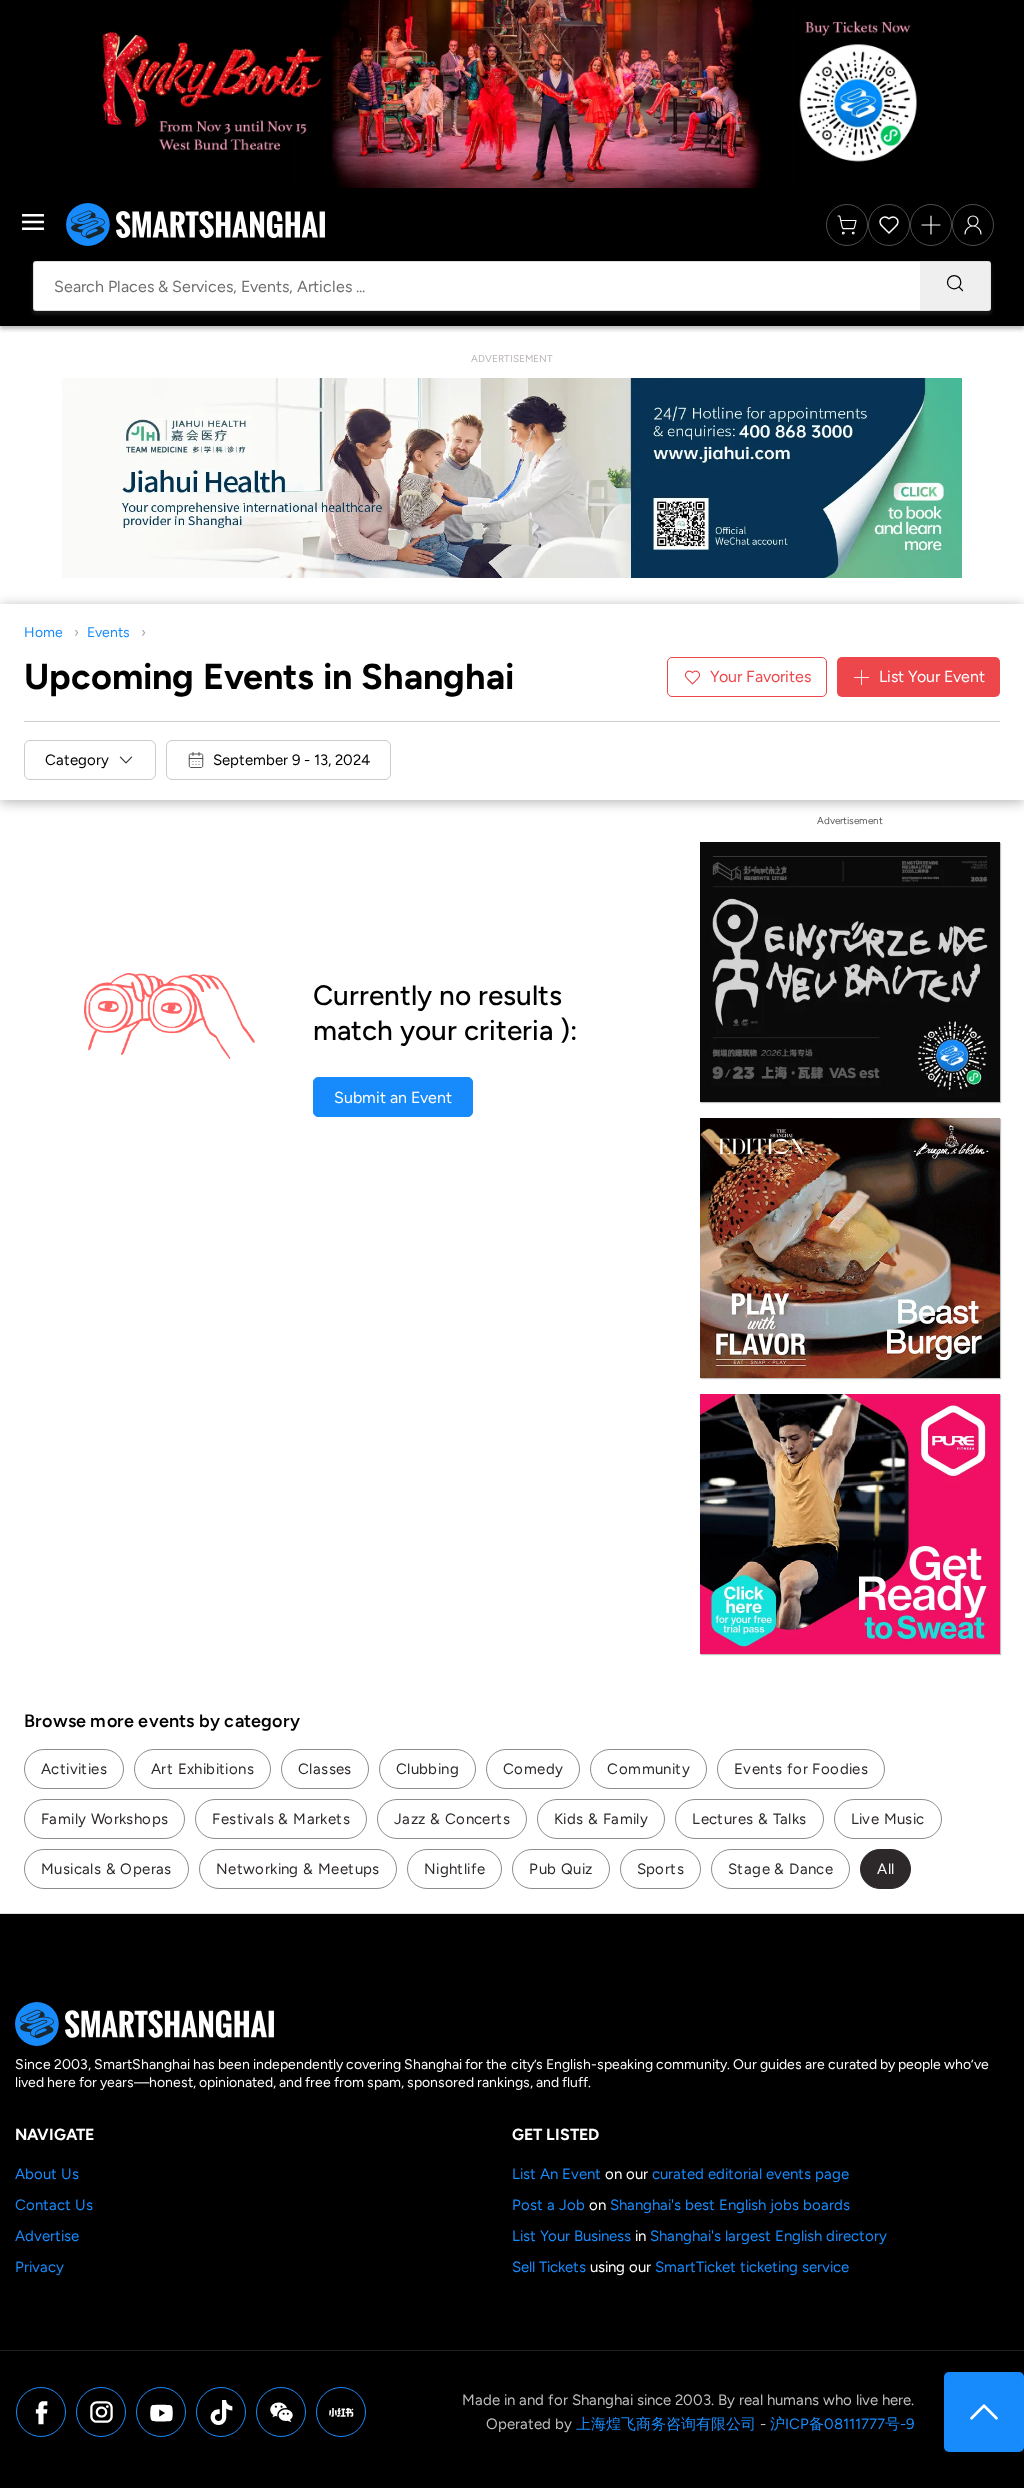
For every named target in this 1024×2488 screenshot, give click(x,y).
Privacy (39, 2267)
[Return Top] (984, 2412)
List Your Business (571, 2236)
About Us (47, 2174)
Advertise (47, 2236)
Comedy (533, 1769)
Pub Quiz (560, 1869)
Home (43, 632)
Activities (74, 1769)
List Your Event (932, 676)
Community (648, 1769)
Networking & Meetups (298, 1869)
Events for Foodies (801, 1769)
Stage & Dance (780, 1869)
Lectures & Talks (749, 1819)
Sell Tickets (549, 2267)
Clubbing (427, 1769)
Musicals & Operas (106, 1869)
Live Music (888, 1819)
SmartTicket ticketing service (752, 2267)
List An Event (556, 2174)
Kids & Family (601, 1819)
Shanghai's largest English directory (768, 2236)
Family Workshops (104, 1819)
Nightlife (455, 1869)
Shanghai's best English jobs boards (730, 2205)
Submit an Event (393, 1097)
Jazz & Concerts (452, 1819)
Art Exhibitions (202, 1769)
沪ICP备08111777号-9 (842, 2424)
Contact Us (54, 2205)
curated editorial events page (750, 2174)
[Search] (955, 286)
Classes (325, 1769)
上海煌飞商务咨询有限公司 (666, 2424)
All (885, 1869)
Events (108, 632)
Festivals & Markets (281, 1819)
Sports (660, 1869)
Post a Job (548, 2205)
